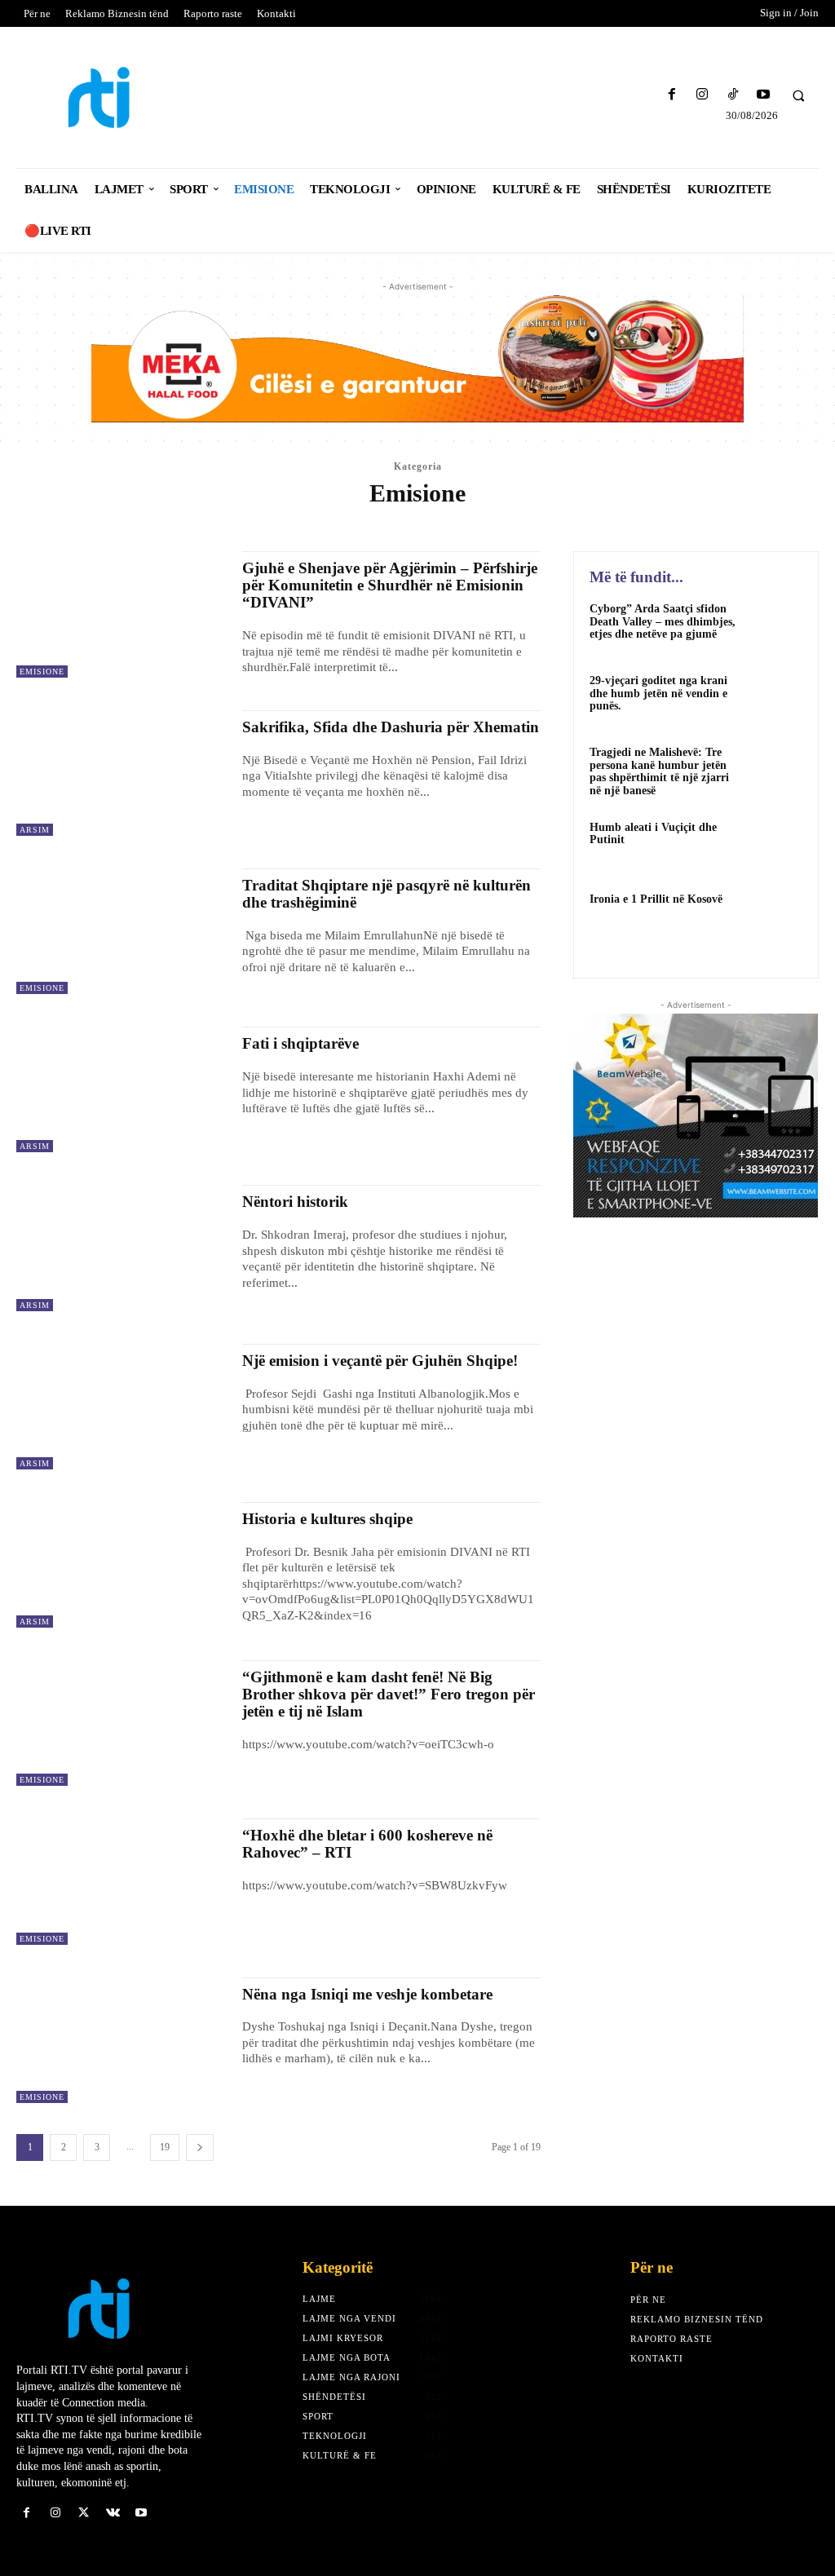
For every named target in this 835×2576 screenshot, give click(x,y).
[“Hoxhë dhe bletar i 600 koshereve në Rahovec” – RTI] (121, 1881)
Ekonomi (110, 523)
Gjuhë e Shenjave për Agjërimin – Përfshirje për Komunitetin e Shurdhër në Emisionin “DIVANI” (390, 585)
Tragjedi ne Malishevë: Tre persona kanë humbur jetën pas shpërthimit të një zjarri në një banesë (659, 771)
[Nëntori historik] (121, 1248)
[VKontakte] (113, 2513)
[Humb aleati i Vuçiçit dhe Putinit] (775, 846)
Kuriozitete (307, 523)
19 (165, 2147)
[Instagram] (702, 95)
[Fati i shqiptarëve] (121, 1089)
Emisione (165, 523)
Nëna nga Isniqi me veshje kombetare (367, 1994)
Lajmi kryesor (426, 523)
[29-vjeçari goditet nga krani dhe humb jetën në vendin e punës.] (775, 699)
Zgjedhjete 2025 (743, 523)
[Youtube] (763, 95)
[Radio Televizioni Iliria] (114, 97)
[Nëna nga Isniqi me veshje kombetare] (121, 2040)
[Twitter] (84, 2513)
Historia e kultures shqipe (327, 1519)
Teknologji (665, 523)
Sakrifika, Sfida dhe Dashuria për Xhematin (391, 727)
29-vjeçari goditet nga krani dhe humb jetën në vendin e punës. (658, 693)
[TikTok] (733, 95)
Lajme (363, 523)
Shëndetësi (557, 523)
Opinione (496, 523)
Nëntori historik (295, 1202)
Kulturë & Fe (232, 523)
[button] (798, 95)
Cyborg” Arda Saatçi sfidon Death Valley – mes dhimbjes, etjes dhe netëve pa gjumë (663, 621)
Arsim (63, 523)
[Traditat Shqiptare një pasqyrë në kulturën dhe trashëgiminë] (121, 931)
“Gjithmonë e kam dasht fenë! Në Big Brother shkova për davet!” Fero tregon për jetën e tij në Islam (389, 1694)
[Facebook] (672, 95)
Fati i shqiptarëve (300, 1043)
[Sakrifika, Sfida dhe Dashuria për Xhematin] (121, 773)
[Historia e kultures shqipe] (121, 1565)
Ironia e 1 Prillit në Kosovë (656, 899)
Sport (611, 523)
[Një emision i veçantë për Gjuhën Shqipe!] (121, 1407)
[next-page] (200, 2147)
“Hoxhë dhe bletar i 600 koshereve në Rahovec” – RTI (367, 1844)
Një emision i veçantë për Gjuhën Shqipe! (380, 1361)
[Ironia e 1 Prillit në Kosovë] (775, 917)
